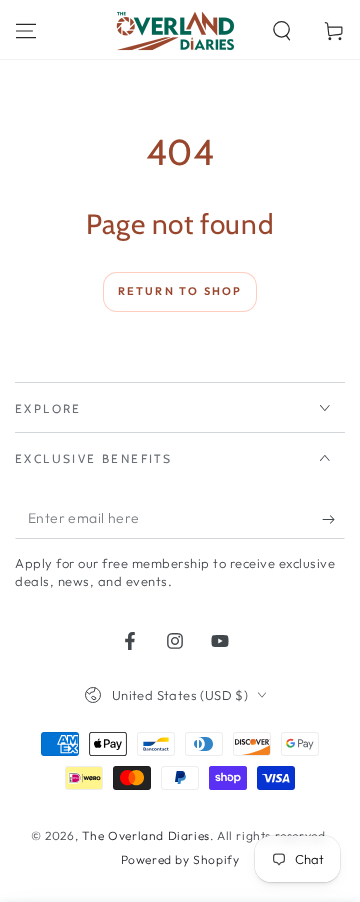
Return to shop (180, 291)
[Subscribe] (333, 519)
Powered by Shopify (180, 859)
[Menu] (26, 31)
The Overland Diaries (146, 835)
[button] (282, 31)
